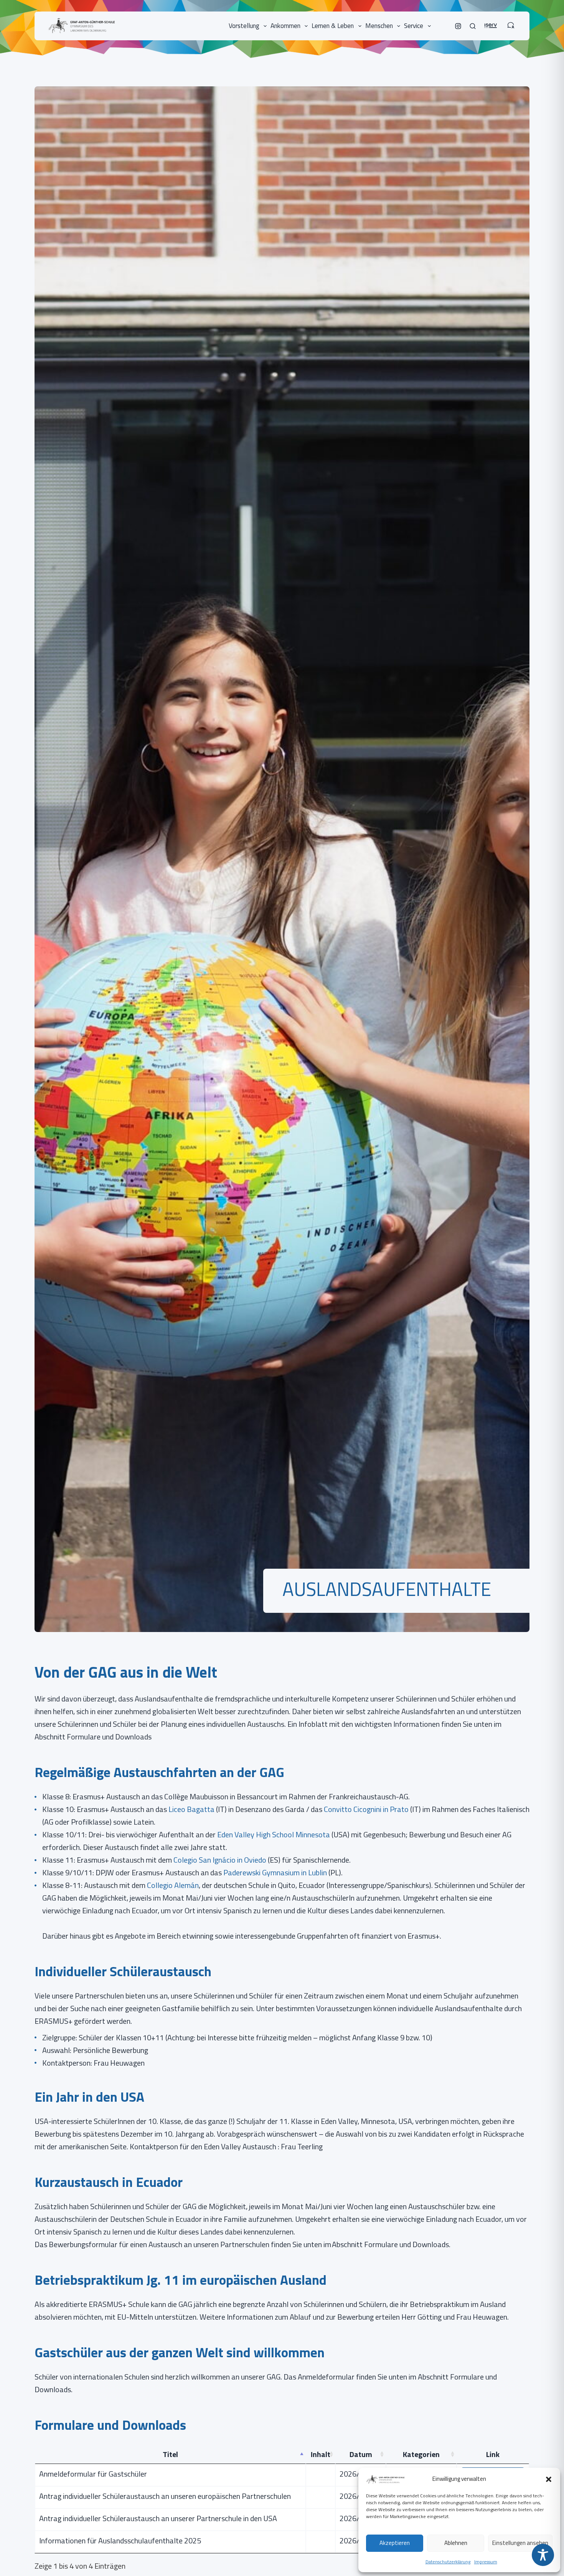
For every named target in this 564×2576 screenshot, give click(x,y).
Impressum (486, 2562)
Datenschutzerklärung (448, 2562)
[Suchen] (473, 26)
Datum (361, 2454)
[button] (549, 2479)
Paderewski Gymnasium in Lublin (275, 1872)
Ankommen (285, 26)
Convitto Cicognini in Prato (365, 1809)
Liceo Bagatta (191, 1809)
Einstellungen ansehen (520, 2543)
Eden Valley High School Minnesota (274, 1834)
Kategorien (421, 2454)
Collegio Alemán (173, 1885)
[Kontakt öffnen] (511, 21)
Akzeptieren (395, 2543)
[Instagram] (458, 26)
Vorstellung (244, 26)
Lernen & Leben (333, 26)
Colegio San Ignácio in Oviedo (220, 1860)
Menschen (379, 26)
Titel (170, 2454)
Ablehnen (456, 2543)
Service (414, 26)
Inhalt (321, 2454)
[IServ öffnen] (491, 21)
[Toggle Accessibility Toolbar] (543, 2555)
